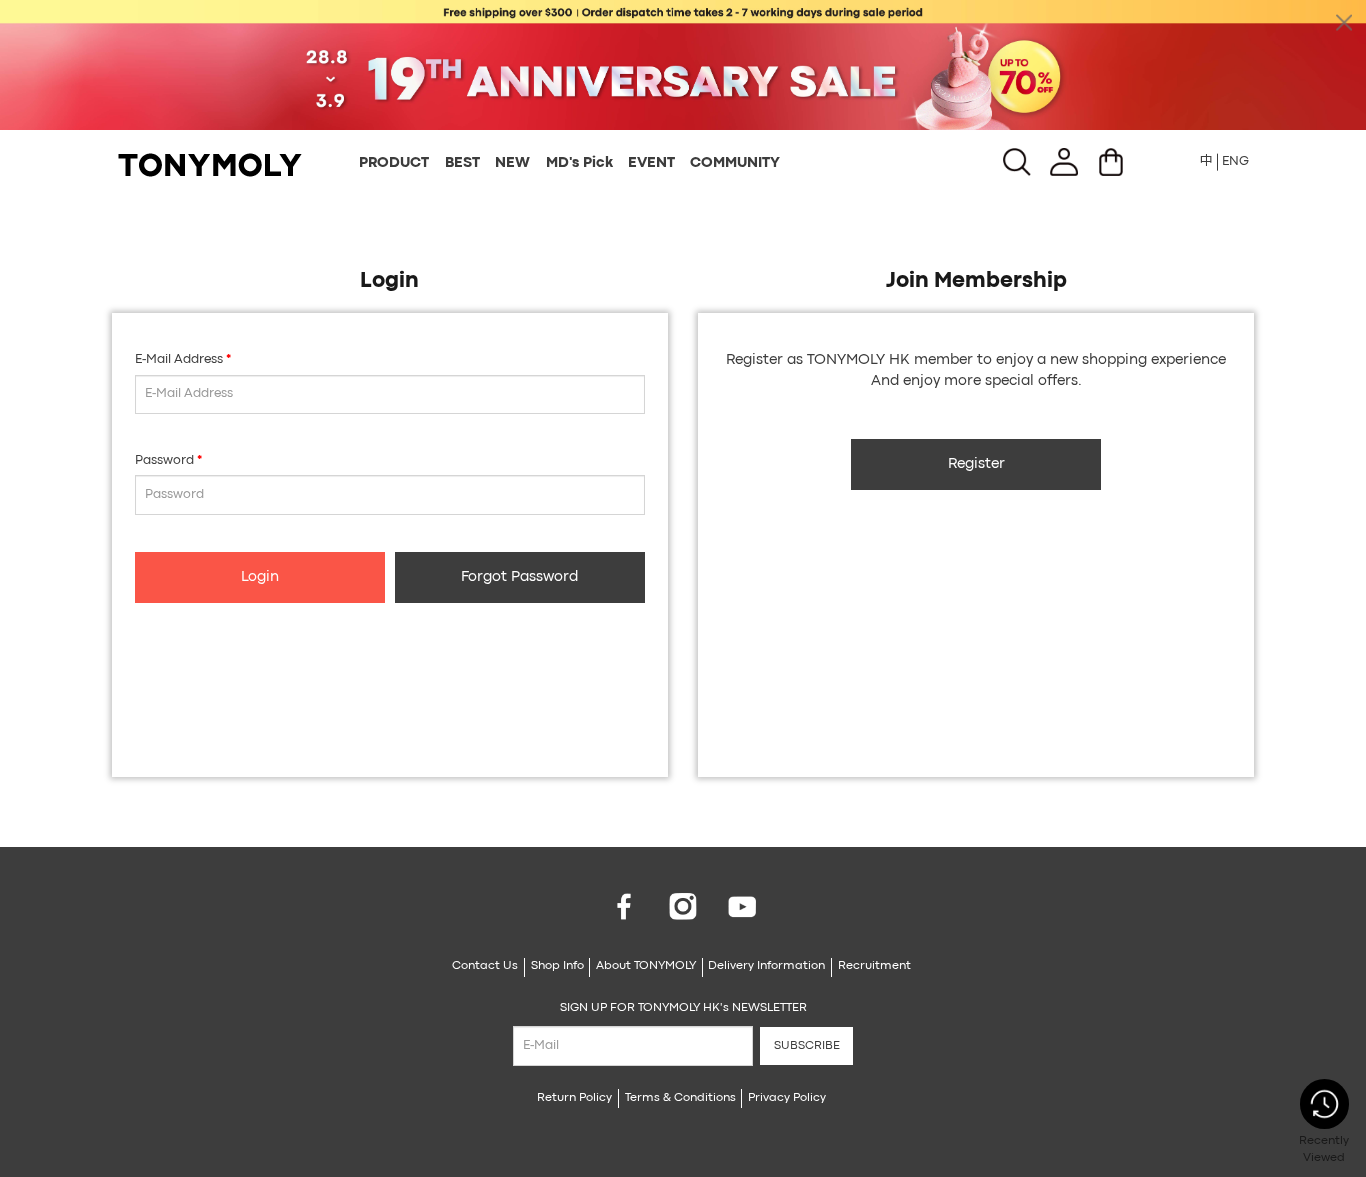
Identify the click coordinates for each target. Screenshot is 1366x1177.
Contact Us (485, 966)
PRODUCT (394, 163)
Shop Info (557, 966)
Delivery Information (766, 966)
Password (164, 460)
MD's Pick (579, 163)
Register (976, 464)
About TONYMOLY (646, 966)
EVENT (651, 163)
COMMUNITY (735, 163)
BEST (462, 163)
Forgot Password (519, 577)
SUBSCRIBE (807, 1046)
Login (260, 577)
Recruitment (874, 966)
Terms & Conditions (680, 1098)
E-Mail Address (179, 359)
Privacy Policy (787, 1098)
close (1344, 22)
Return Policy (574, 1098)
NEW (512, 163)
